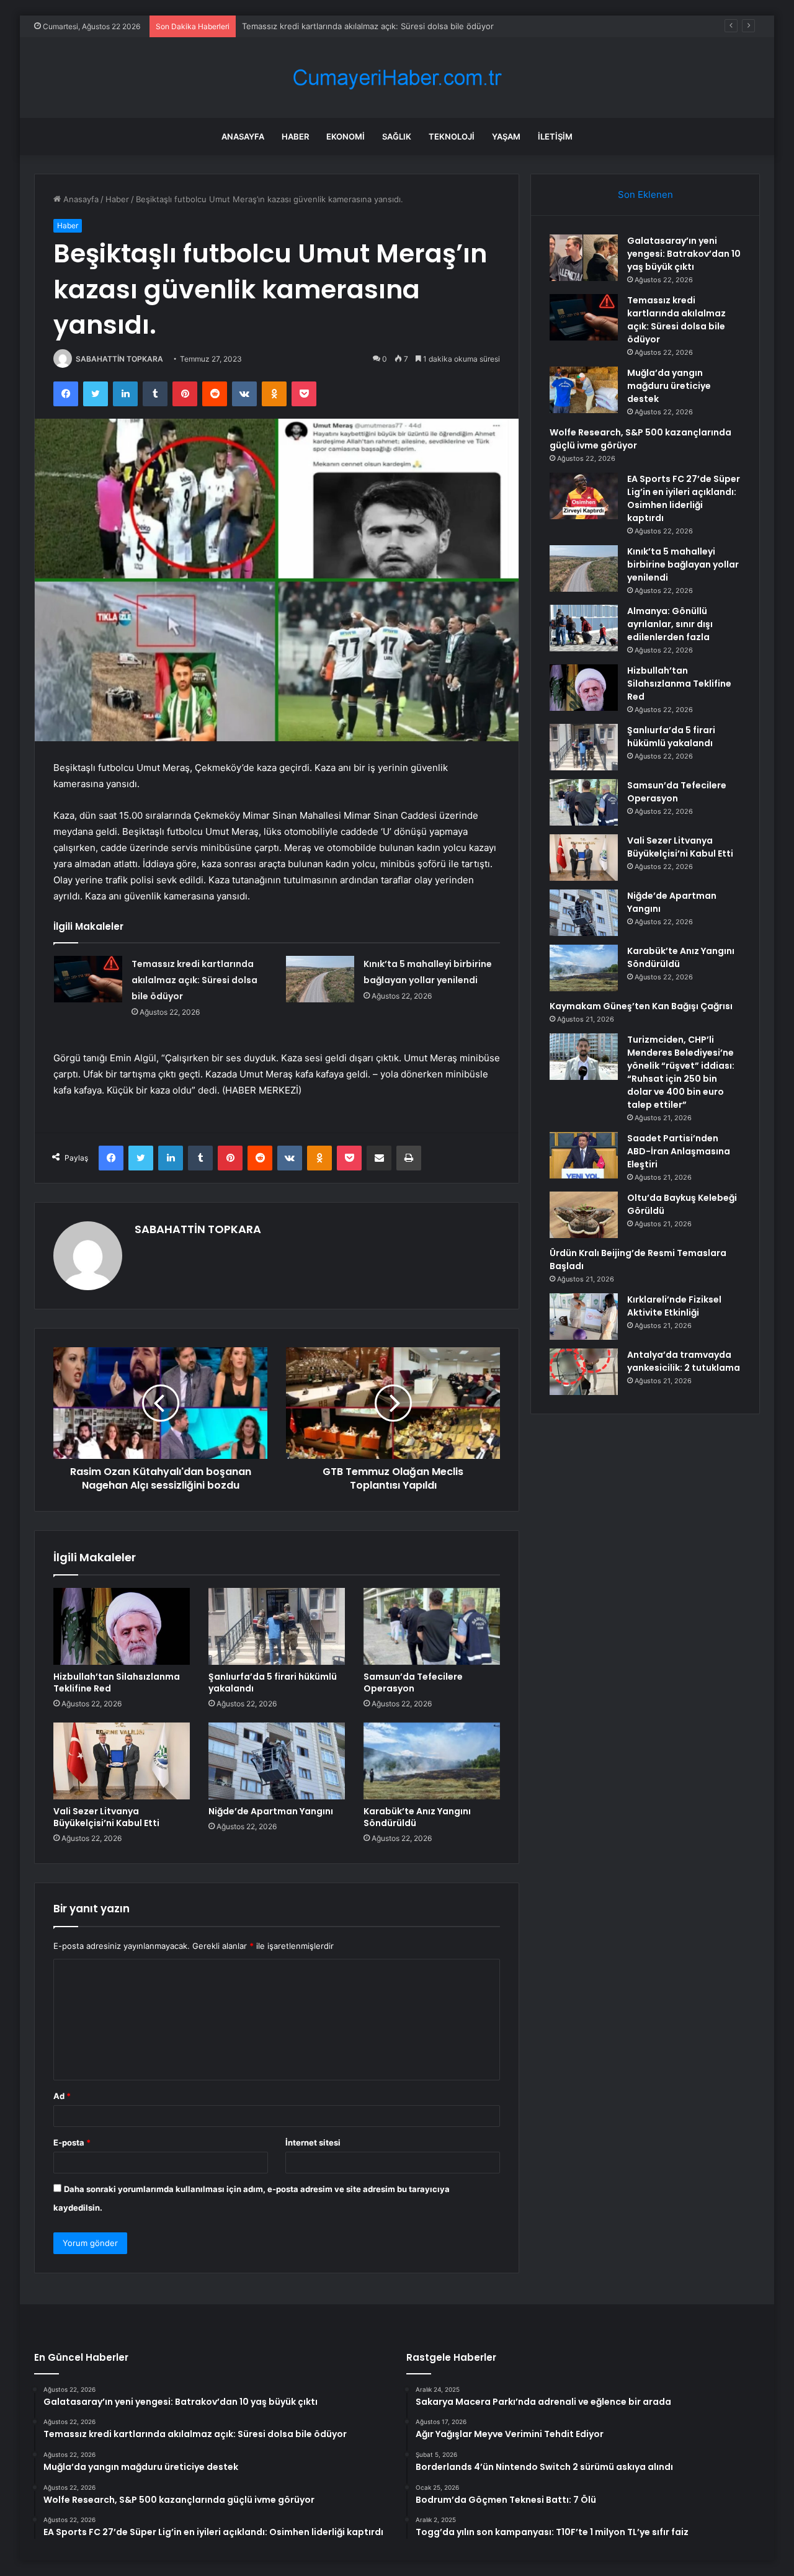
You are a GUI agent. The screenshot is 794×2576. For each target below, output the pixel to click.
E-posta (72, 2142)
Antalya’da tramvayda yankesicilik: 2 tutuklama (684, 1361)
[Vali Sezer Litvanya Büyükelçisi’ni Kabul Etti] (122, 1761)
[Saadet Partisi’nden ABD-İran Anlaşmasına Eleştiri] (584, 1155)
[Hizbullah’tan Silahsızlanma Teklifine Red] (122, 1626)
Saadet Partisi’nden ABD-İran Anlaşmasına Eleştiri (679, 1151)
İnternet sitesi (313, 2142)
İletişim (555, 136)
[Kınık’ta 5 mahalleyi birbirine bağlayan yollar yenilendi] (320, 979)
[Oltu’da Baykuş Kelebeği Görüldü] (584, 1215)
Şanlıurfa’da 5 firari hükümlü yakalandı (273, 1682)
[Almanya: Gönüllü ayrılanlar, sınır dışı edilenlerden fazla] (584, 628)
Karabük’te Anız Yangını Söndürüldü (417, 1817)
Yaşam (506, 136)
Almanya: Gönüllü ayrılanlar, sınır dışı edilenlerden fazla (670, 624)
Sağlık (397, 136)
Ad (62, 2096)
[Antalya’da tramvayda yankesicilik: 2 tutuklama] (584, 1372)
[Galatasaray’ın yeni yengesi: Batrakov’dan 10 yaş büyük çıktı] (584, 258)
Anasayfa (243, 136)
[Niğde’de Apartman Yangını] (277, 1761)
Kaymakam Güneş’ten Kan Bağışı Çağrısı (641, 1006)
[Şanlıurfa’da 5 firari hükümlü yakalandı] (277, 1626)
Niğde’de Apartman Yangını (271, 1811)
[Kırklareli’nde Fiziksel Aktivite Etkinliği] (584, 1317)
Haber (295, 136)
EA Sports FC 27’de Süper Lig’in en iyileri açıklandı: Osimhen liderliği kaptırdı (684, 498)
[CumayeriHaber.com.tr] (397, 78)
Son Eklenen (645, 194)
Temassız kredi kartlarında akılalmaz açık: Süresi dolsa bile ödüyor (194, 980)
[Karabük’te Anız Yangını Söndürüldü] (432, 1761)
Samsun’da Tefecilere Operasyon (413, 1682)
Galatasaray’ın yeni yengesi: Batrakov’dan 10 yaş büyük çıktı (684, 254)
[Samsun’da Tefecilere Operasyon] (432, 1626)
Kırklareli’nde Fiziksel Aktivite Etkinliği (674, 1306)
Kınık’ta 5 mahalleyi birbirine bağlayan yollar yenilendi (683, 564)
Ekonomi (346, 136)
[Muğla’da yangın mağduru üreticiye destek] (584, 390)
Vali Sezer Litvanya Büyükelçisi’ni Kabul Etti (106, 1817)
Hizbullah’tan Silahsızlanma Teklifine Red (117, 1682)
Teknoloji (452, 136)
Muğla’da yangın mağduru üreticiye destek (323, 26)
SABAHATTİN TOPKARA (119, 359)
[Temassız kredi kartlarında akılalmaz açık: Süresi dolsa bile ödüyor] (88, 979)
